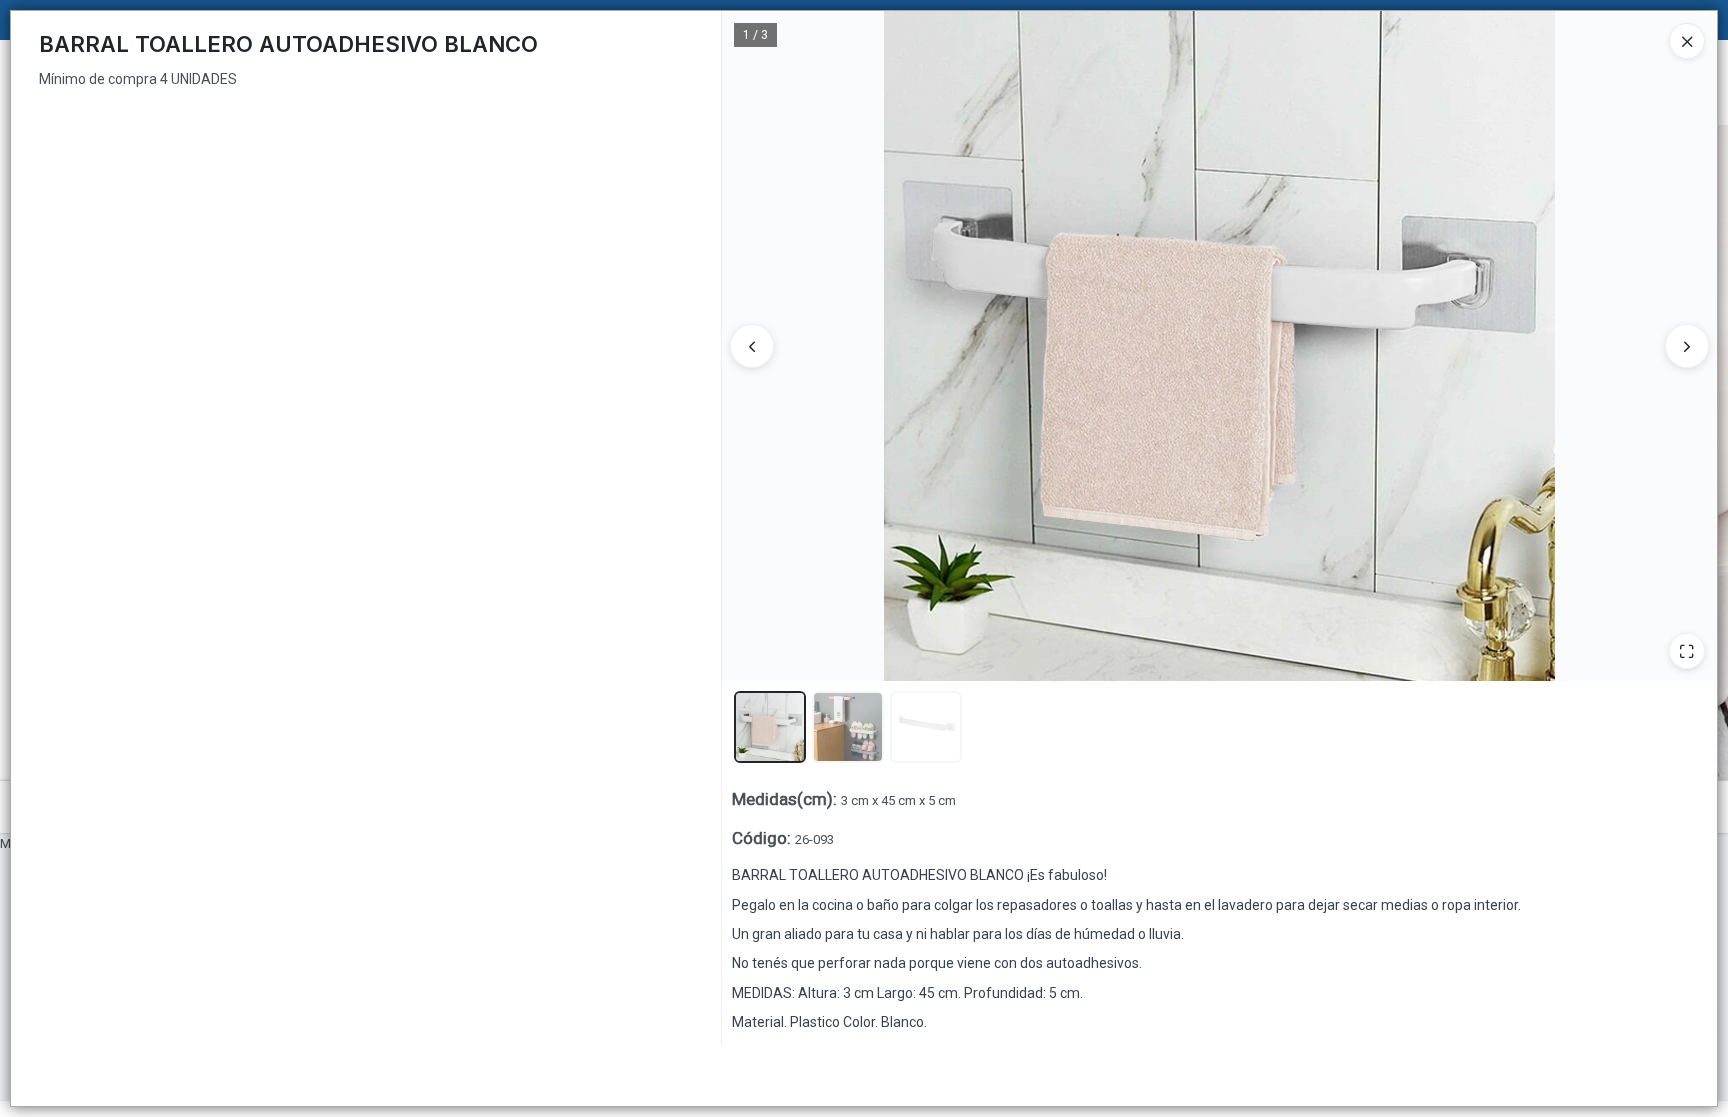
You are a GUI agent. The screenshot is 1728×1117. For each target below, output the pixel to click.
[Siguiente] (1687, 346)
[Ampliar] (1687, 651)
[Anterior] (752, 346)
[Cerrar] (1687, 41)
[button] (770, 727)
